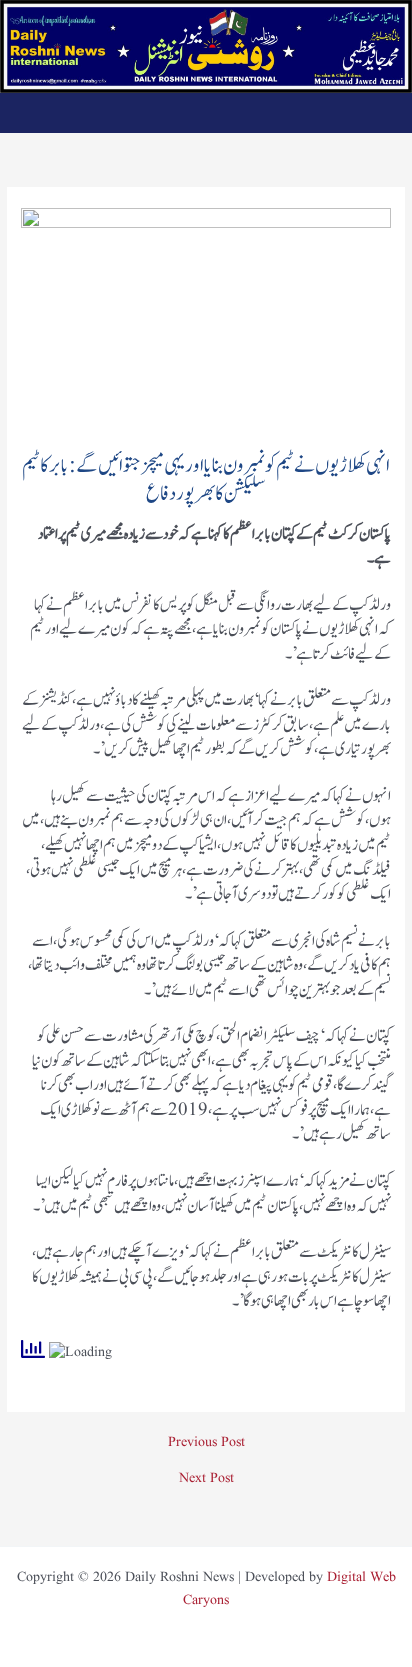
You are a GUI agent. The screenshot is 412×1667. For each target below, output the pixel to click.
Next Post (206, 1479)
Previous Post (206, 1443)
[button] (206, 112)
